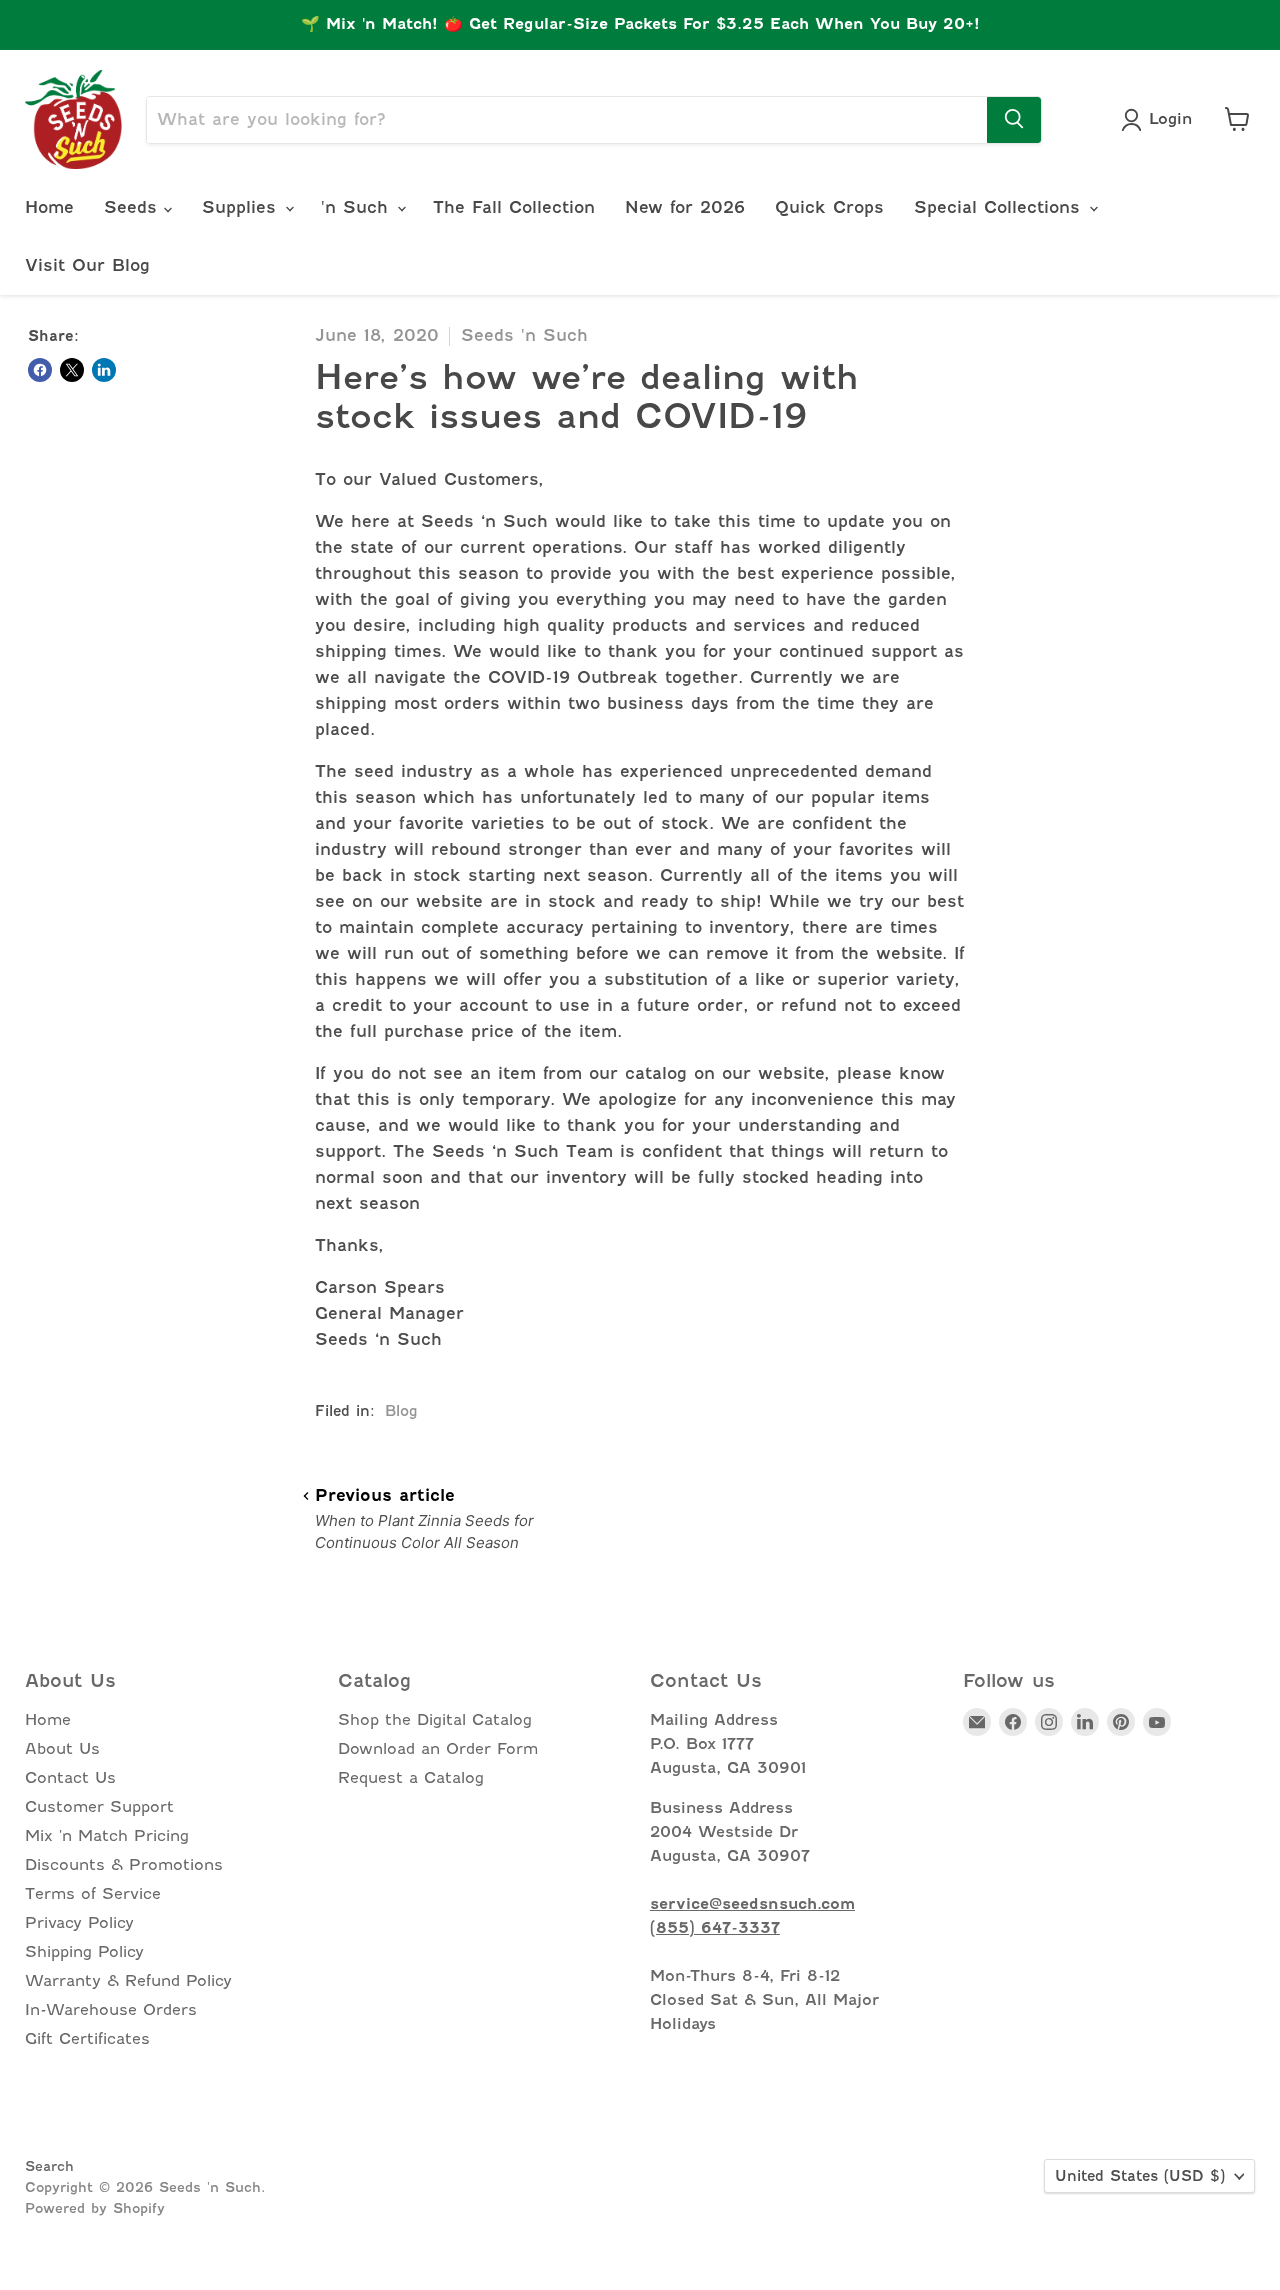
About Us (62, 1749)
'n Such (358, 207)
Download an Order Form (438, 1749)
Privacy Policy (79, 1923)
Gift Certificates (87, 2039)
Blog (401, 1411)
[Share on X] (72, 370)
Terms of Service (93, 1894)
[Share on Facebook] (40, 370)
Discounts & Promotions (124, 1865)
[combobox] (567, 119)
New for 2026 (685, 207)
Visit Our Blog (87, 265)
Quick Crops (829, 207)
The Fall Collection (514, 207)
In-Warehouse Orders (111, 2010)
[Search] (1014, 119)
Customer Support (99, 1807)
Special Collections (1000, 207)
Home (49, 207)
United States (1140, 2176)
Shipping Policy (84, 1952)
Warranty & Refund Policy (128, 1981)
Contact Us (70, 1778)
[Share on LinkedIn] (104, 370)
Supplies (242, 207)
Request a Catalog (411, 1778)
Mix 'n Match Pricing (107, 1836)
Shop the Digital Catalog (435, 1720)
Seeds (134, 207)
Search (49, 2166)
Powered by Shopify (95, 2208)
